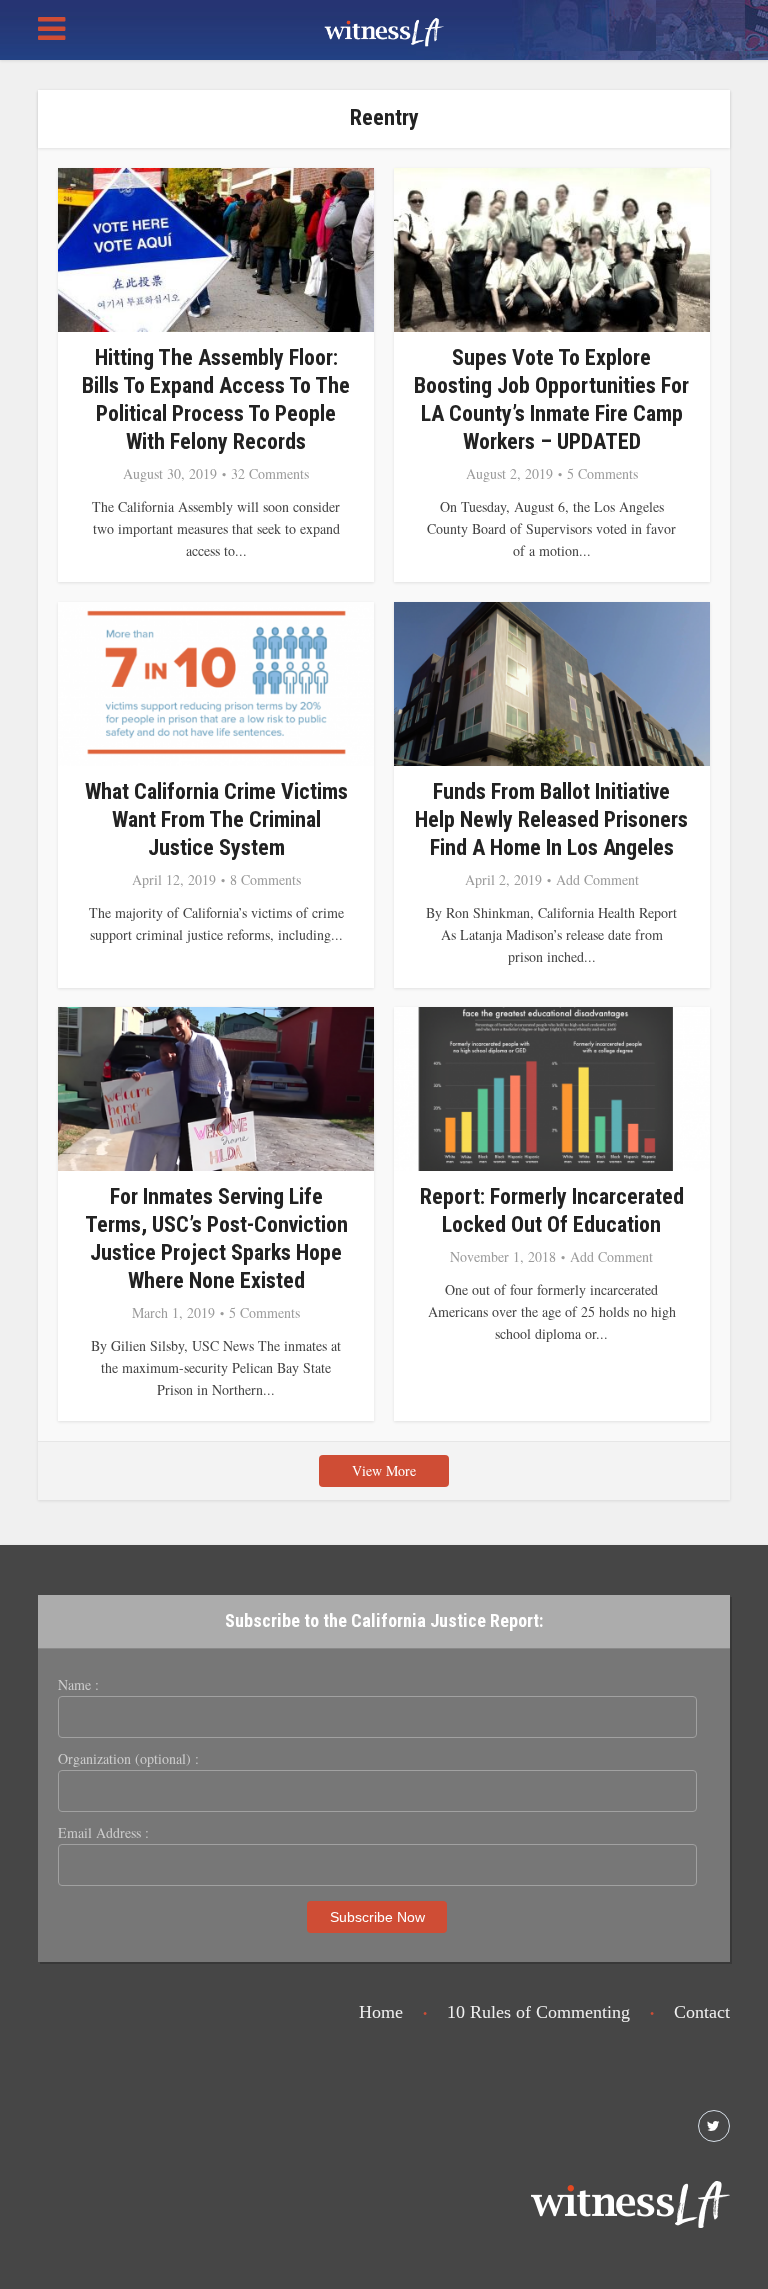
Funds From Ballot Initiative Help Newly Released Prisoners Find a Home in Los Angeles (551, 819)
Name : (78, 1685)
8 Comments (265, 880)
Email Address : (103, 1833)
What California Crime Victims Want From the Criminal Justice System (216, 819)
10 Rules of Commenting (538, 2012)
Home (381, 2012)
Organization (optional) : (128, 1759)
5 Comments (602, 474)
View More (384, 1470)
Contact (702, 2012)
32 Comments (270, 474)
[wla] (384, 30)
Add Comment (597, 880)
